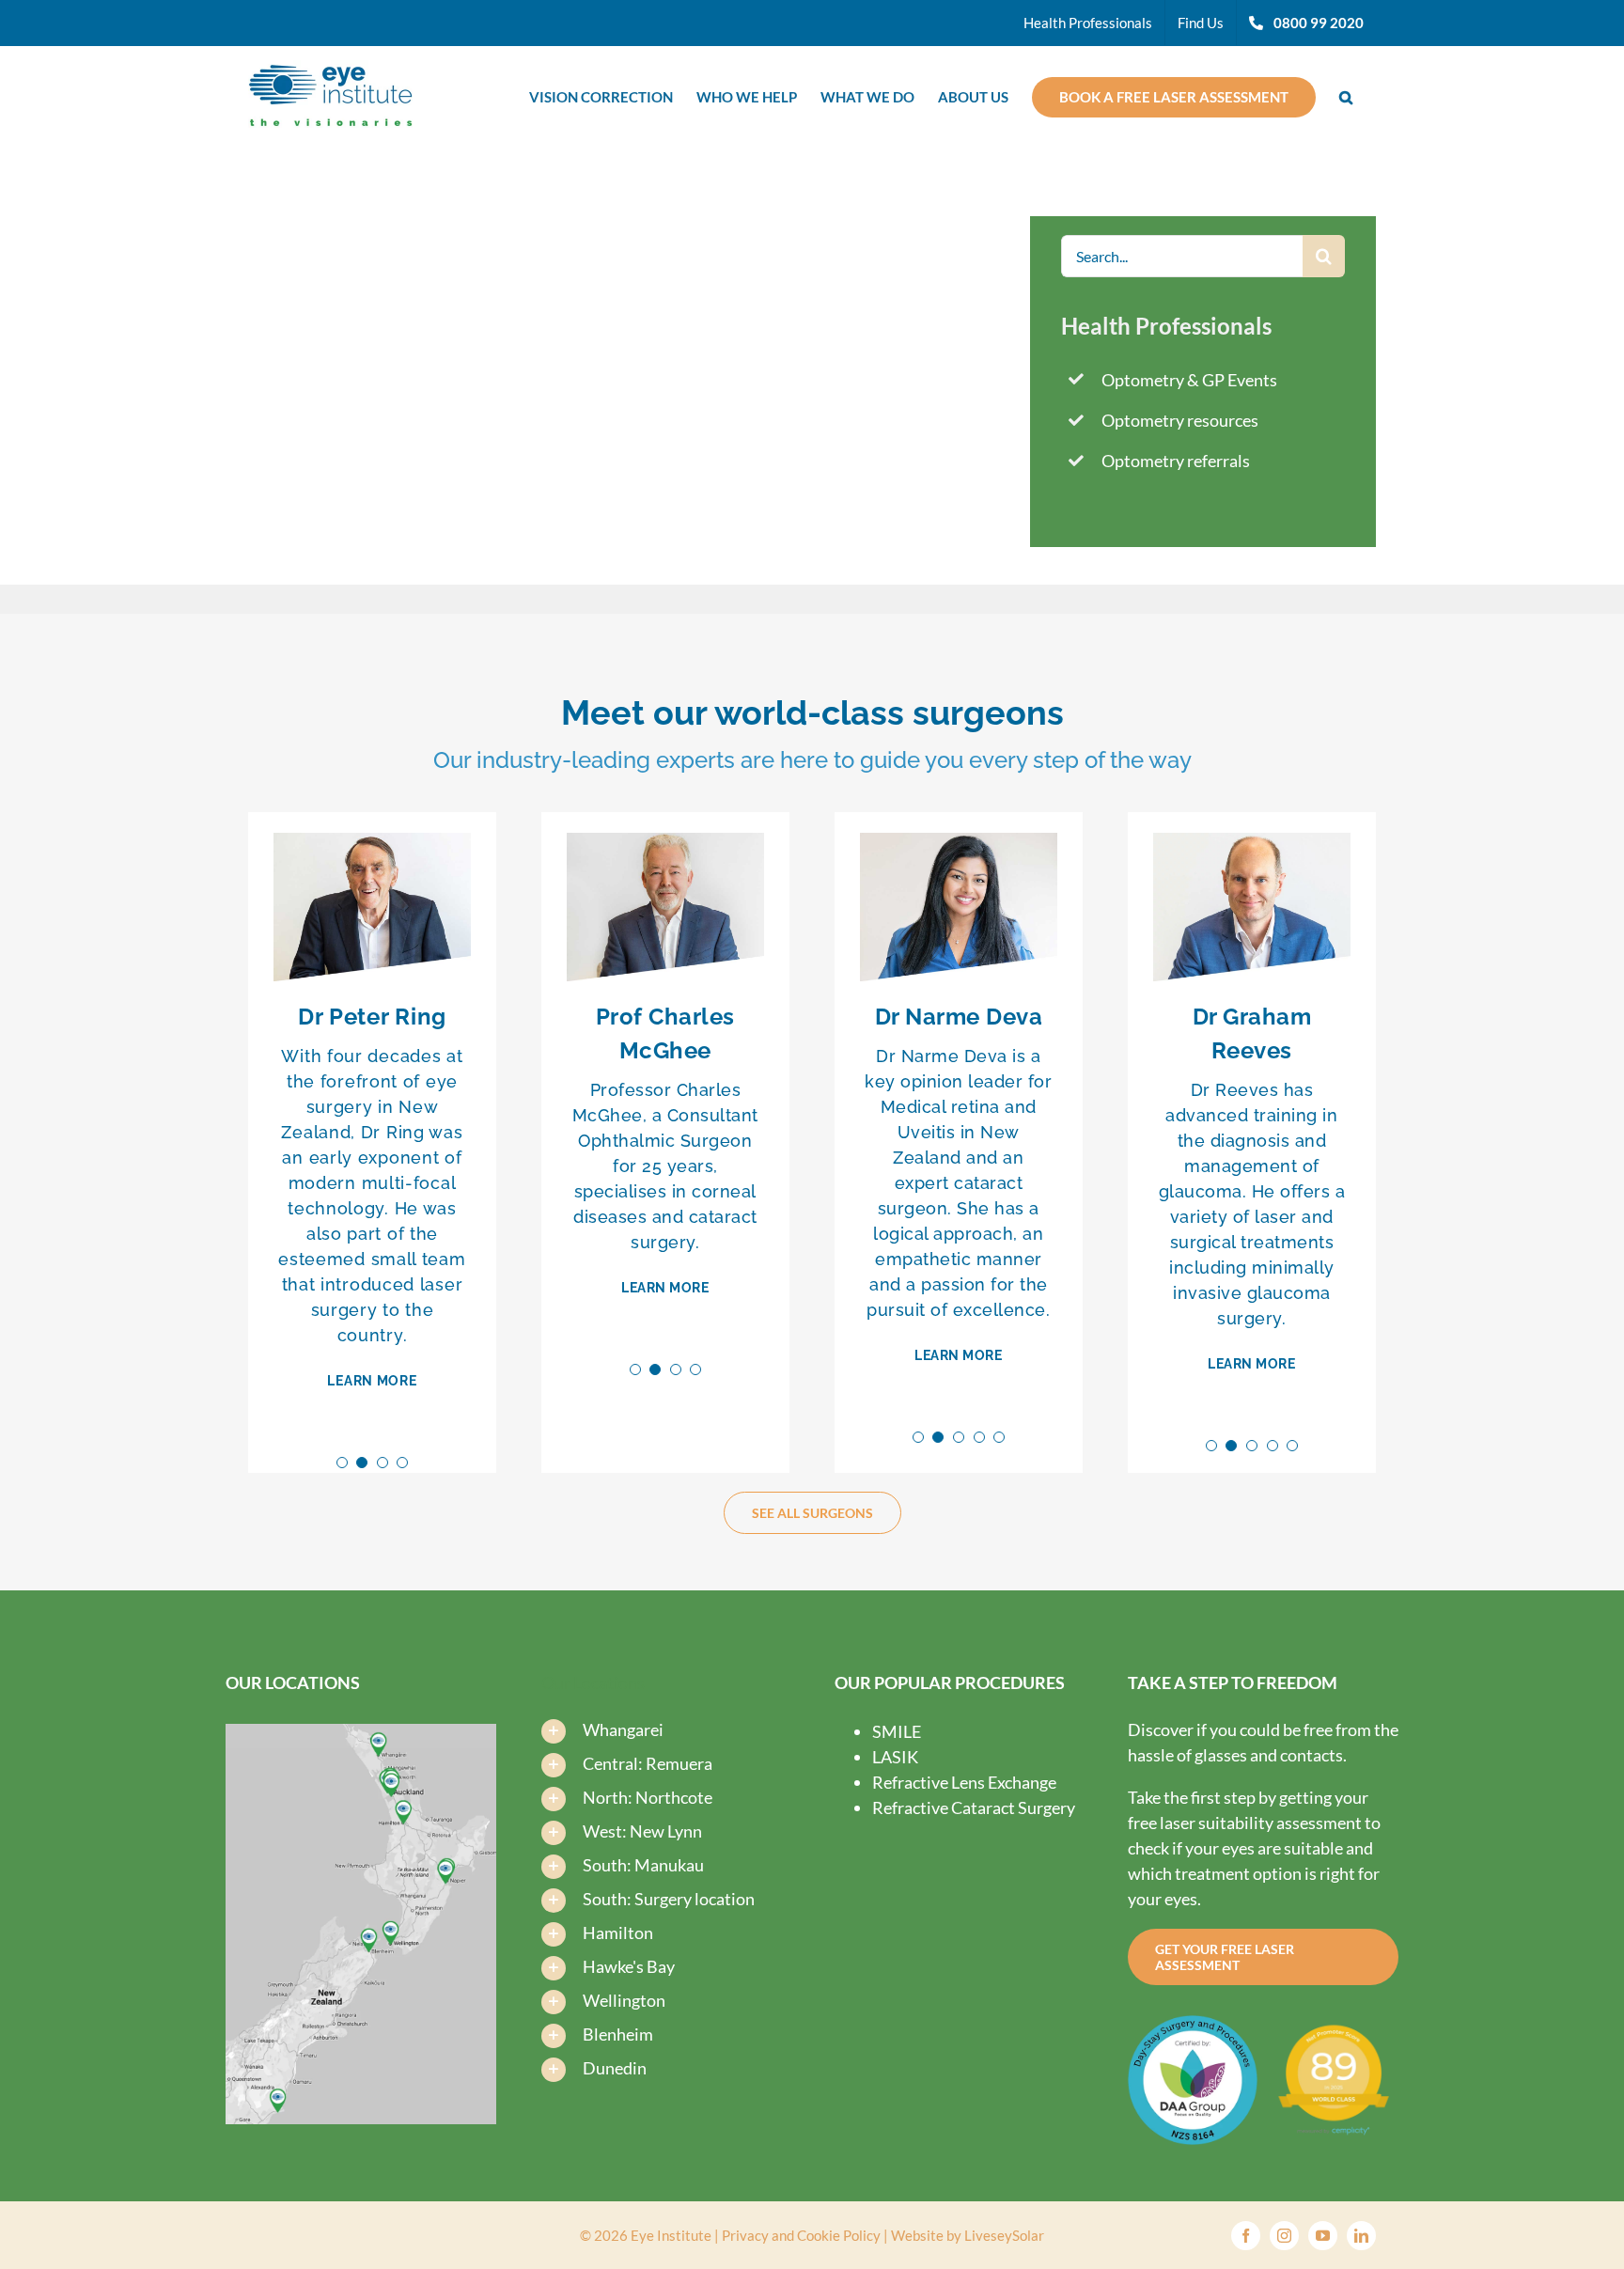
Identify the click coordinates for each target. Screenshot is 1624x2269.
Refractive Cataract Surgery (974, 1807)
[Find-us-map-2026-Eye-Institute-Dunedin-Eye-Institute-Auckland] (361, 1732)
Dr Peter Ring (372, 1017)
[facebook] (1246, 2236)
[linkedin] (1361, 2236)
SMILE (897, 1731)
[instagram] (1284, 2236)
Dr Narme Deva (959, 1017)
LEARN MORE (372, 1381)
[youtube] (1323, 2236)
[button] (1346, 95)
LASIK (895, 1757)
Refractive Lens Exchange (964, 1782)
